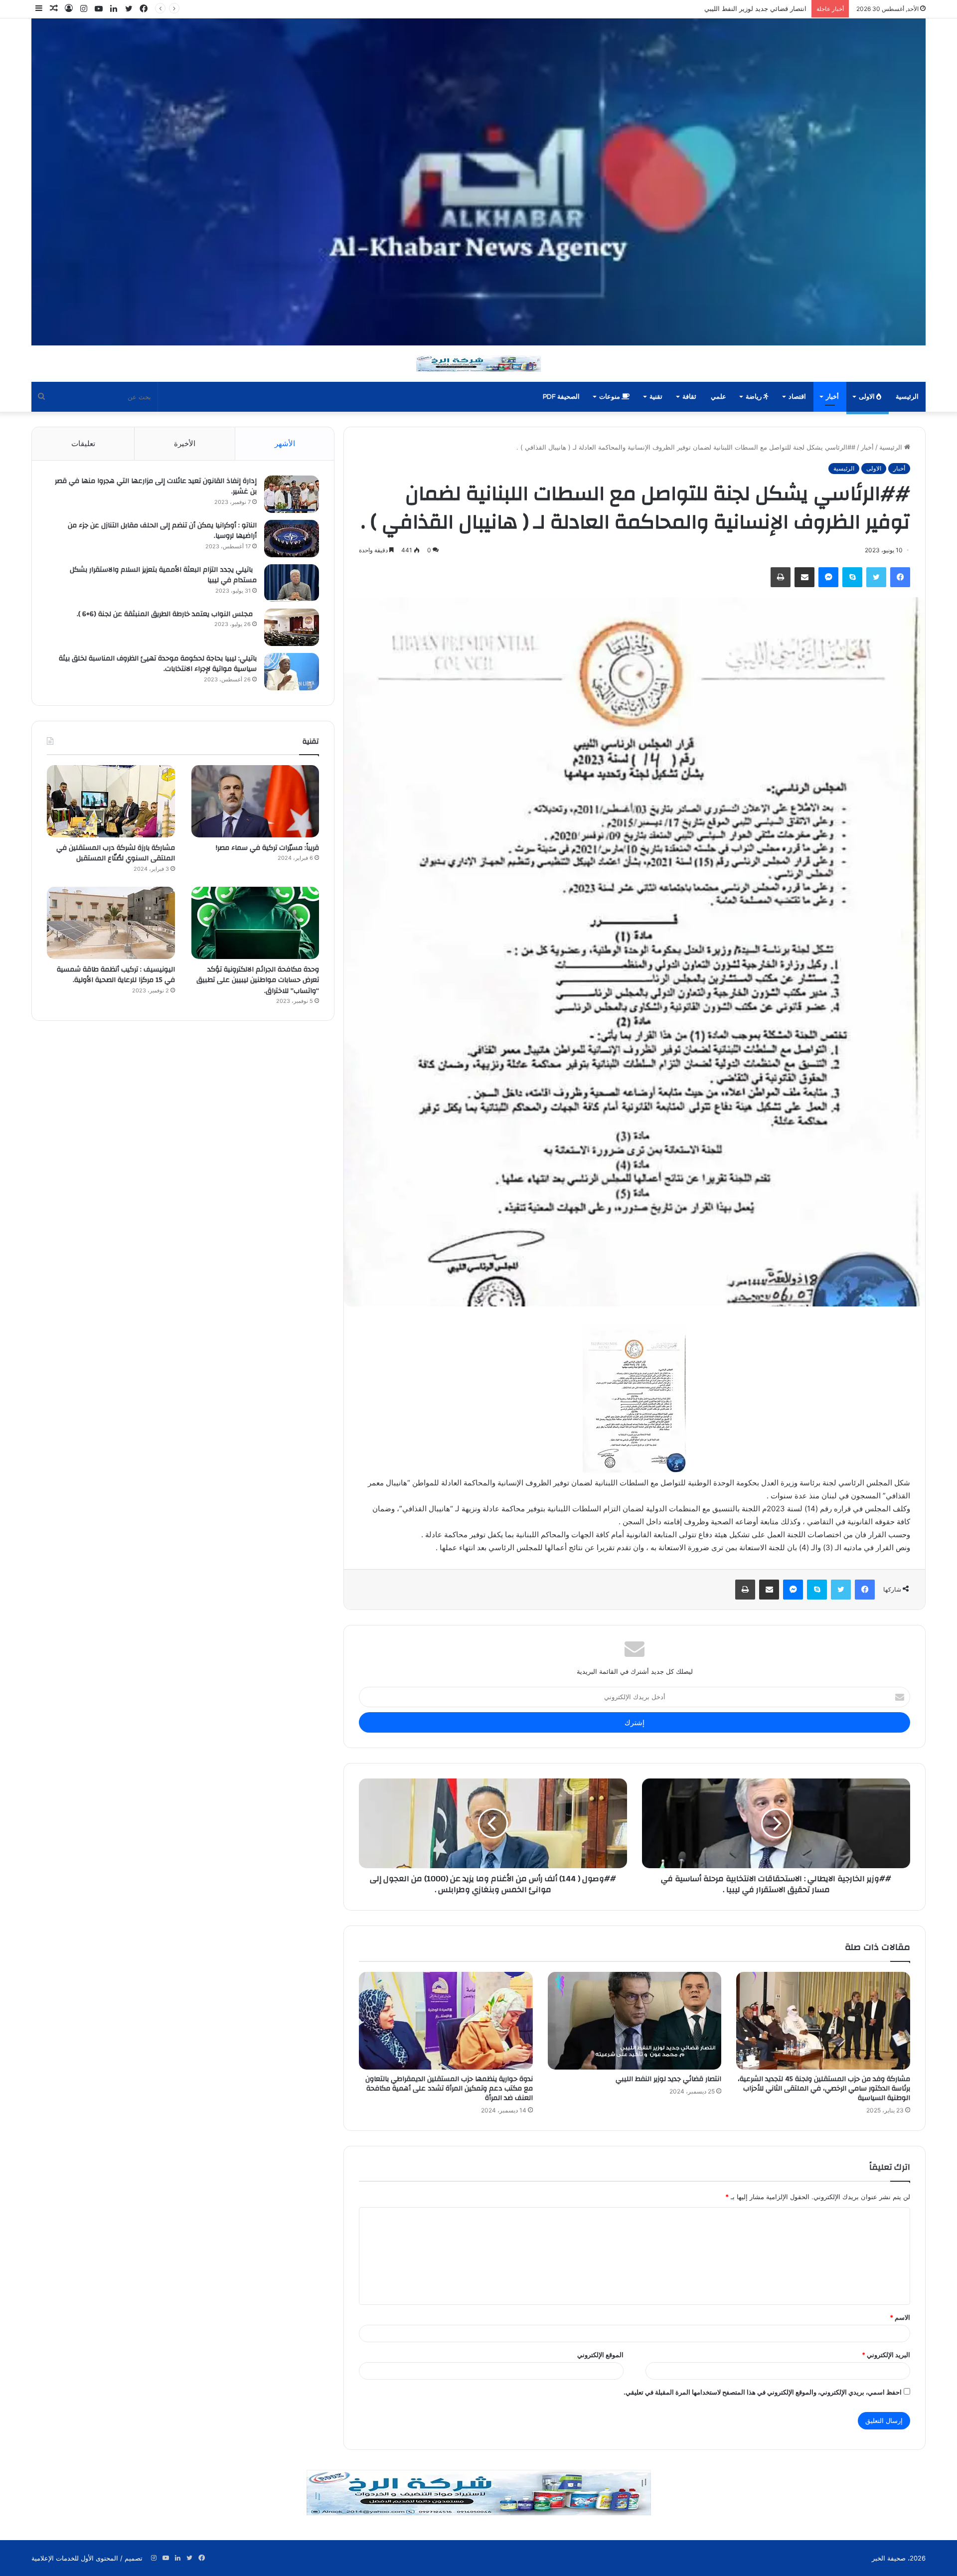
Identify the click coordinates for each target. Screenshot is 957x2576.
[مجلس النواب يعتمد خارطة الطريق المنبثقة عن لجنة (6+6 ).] (292, 627)
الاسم (900, 2317)
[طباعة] (781, 577)
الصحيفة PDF (561, 397)
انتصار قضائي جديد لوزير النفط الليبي (668, 2079)
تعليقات (83, 443)
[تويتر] (876, 577)
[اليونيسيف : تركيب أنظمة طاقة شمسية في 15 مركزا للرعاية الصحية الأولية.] (111, 923)
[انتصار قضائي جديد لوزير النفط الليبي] (635, 2021)
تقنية (656, 397)
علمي (718, 397)
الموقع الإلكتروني (600, 2355)
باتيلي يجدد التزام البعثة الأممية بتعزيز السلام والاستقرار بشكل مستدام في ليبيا (163, 575)
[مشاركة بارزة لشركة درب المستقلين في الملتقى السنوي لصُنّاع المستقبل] (111, 801)
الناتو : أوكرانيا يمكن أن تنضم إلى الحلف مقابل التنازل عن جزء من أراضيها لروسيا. (162, 531)
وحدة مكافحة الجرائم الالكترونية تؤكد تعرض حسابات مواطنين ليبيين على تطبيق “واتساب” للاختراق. (258, 980)
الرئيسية (907, 397)
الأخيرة (185, 443)
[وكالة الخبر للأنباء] (478, 182)
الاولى (868, 397)
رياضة (754, 397)
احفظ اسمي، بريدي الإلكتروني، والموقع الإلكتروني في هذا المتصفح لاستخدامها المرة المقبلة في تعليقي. (763, 2392)
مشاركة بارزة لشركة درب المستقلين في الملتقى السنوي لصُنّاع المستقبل (116, 853)
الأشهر (285, 443)
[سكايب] (852, 577)
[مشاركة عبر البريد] (804, 577)
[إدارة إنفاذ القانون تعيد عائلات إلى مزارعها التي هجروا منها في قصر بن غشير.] (292, 494)
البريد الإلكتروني (886, 2355)
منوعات (610, 397)
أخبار (832, 397)
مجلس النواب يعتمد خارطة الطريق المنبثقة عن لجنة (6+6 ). (167, 614)
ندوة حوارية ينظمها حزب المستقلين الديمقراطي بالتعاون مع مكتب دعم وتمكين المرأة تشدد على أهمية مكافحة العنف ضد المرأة (631, 8)
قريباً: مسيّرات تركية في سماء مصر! (266, 848)
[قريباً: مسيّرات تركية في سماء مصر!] (255, 801)
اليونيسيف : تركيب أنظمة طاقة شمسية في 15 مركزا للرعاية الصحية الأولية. (116, 975)
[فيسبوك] (900, 577)
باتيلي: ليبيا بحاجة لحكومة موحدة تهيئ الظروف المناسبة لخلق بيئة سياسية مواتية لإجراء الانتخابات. (158, 664)
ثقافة (689, 397)
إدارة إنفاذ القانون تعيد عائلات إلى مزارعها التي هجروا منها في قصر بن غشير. (156, 486)
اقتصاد (797, 397)
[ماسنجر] (828, 577)
